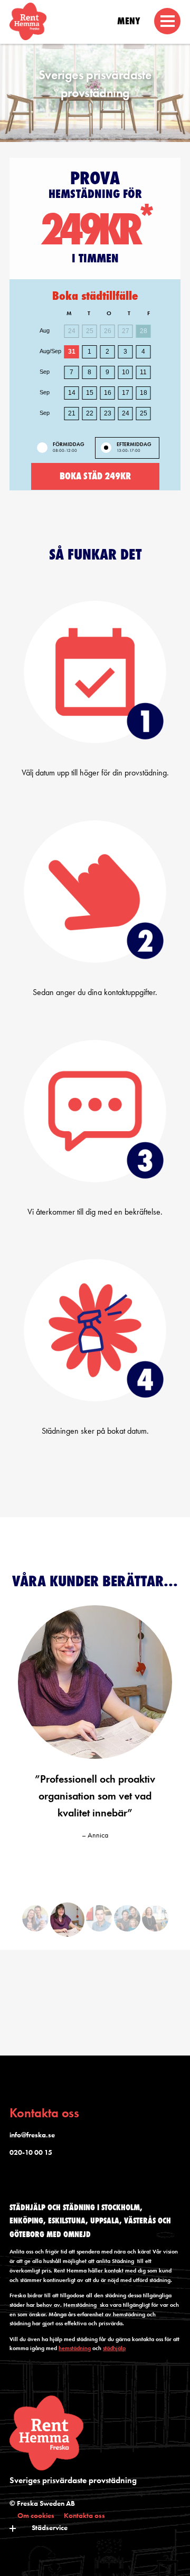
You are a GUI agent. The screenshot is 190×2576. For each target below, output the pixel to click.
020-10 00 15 (31, 2152)
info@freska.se (32, 2135)
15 (90, 393)
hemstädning (75, 2348)
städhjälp (114, 2348)
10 (126, 372)
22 (90, 413)
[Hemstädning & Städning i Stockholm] (95, 24)
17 (126, 393)
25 (144, 413)
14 (72, 393)
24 (126, 413)
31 (72, 352)
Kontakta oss (84, 2515)
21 (72, 413)
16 (108, 393)
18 (144, 393)
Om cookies (36, 2515)
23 (108, 413)
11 (143, 372)
